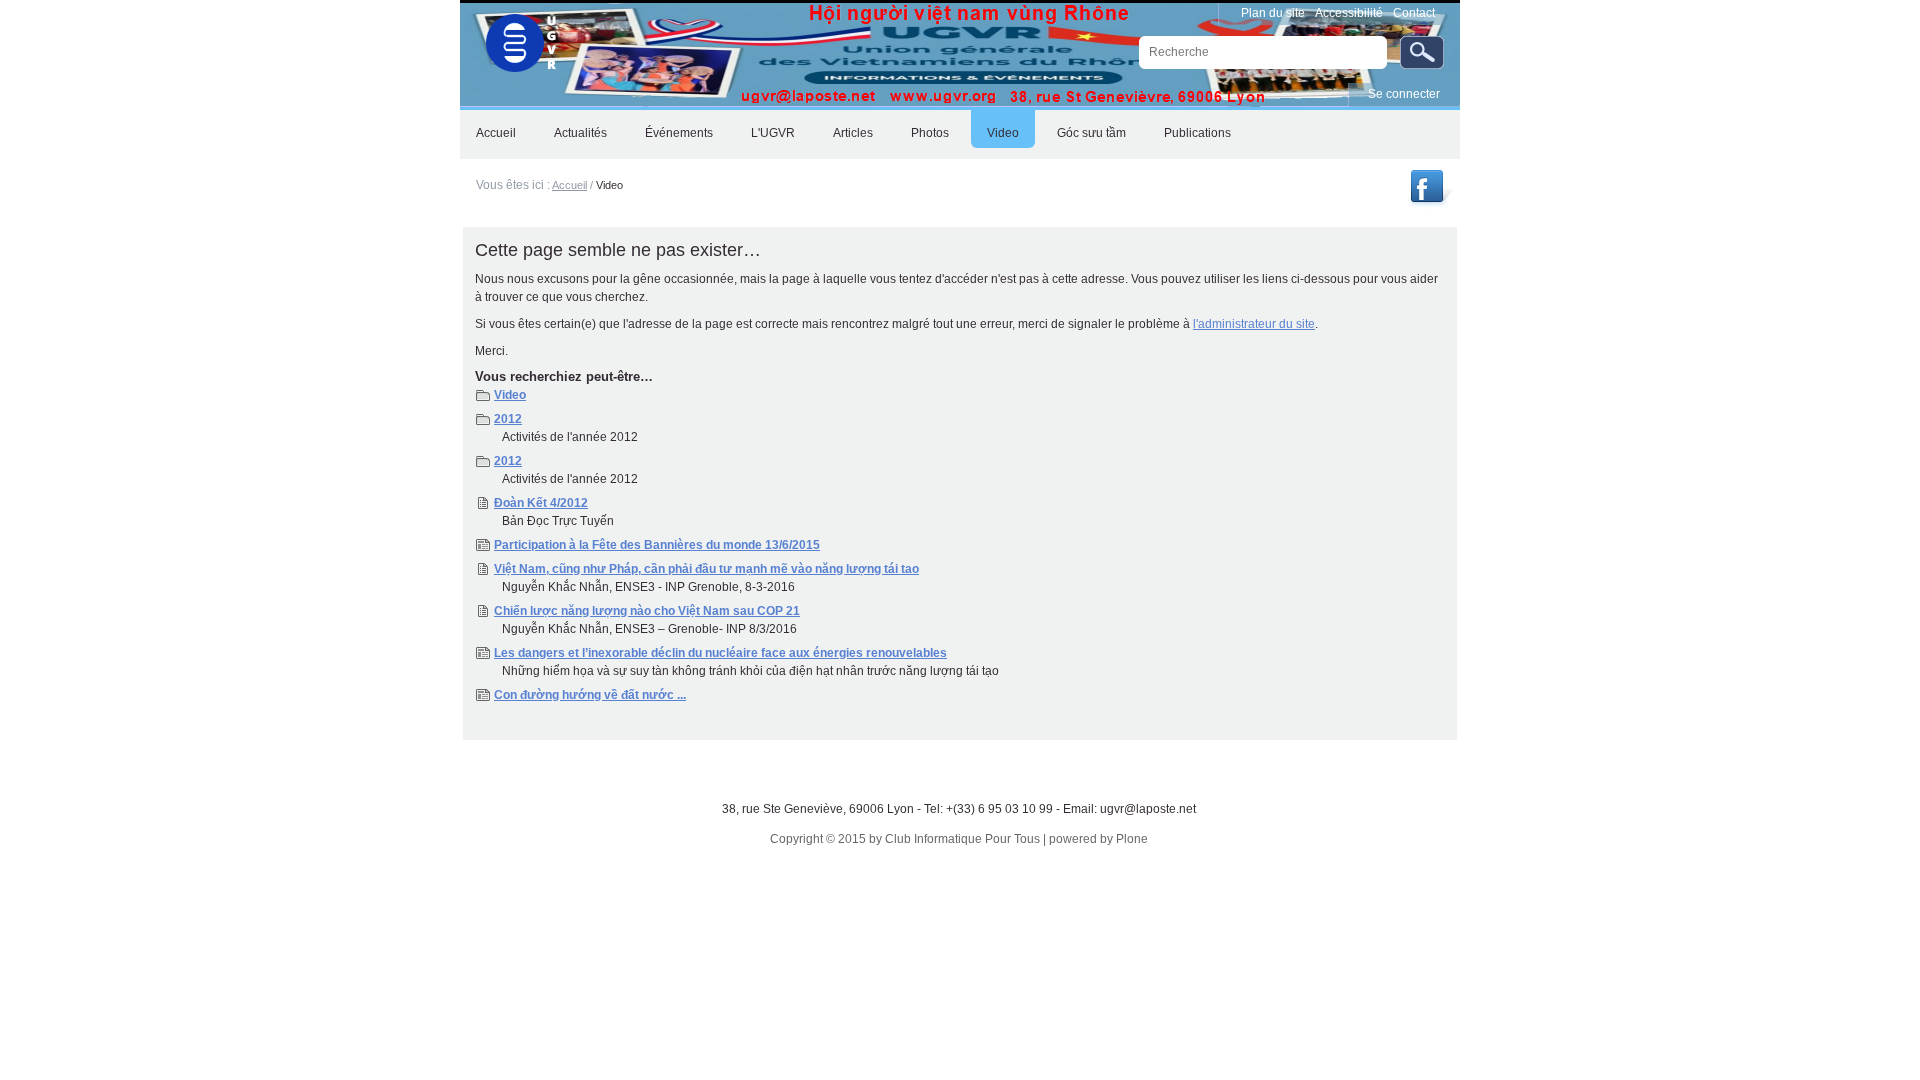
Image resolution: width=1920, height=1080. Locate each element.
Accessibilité (1349, 13)
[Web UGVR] (510, 38)
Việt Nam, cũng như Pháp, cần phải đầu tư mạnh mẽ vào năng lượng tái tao (706, 569)
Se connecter (1404, 94)
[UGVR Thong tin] (1429, 202)
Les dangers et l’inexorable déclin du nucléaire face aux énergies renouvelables (720, 653)
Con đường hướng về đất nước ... (590, 695)
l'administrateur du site (1254, 324)
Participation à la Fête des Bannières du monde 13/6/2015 (657, 545)
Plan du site (1273, 13)
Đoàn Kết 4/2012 (541, 503)
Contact (1414, 13)
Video (510, 395)
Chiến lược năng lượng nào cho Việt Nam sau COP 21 (647, 611)
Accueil (569, 185)
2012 (508, 419)
